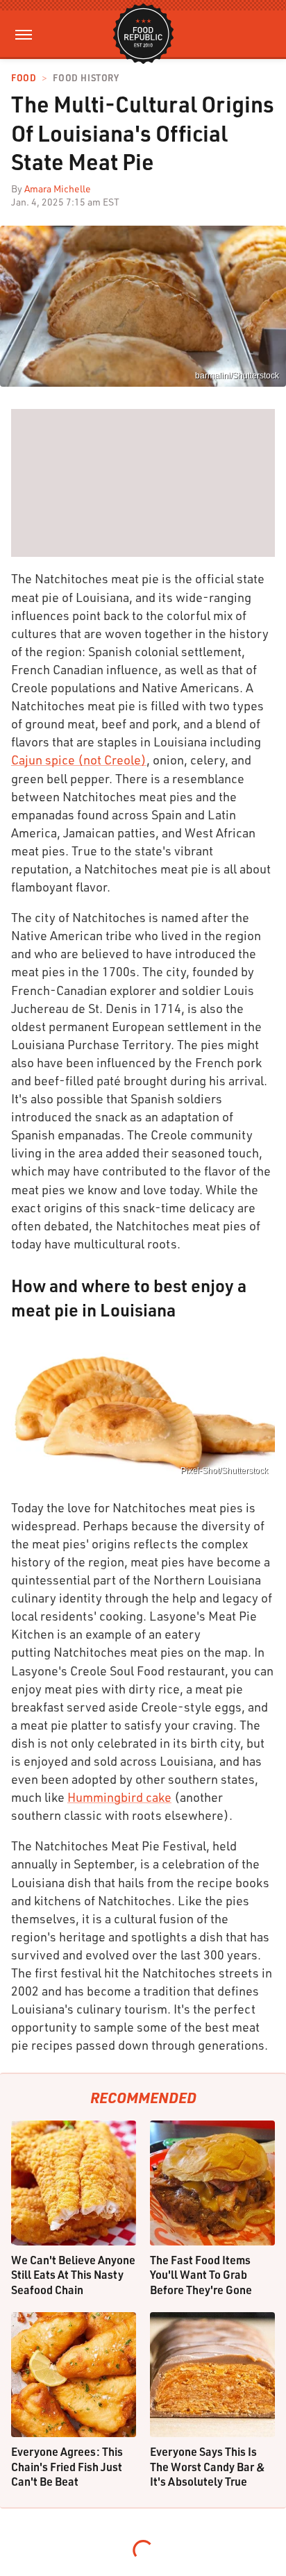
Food (24, 78)
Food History (86, 78)
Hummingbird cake (119, 1797)
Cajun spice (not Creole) (79, 760)
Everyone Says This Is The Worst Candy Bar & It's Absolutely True (208, 2466)
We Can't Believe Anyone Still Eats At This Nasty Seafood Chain (73, 2275)
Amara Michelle (58, 189)
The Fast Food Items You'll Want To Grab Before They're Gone (201, 2275)
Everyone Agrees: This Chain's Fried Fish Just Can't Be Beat (67, 2466)
